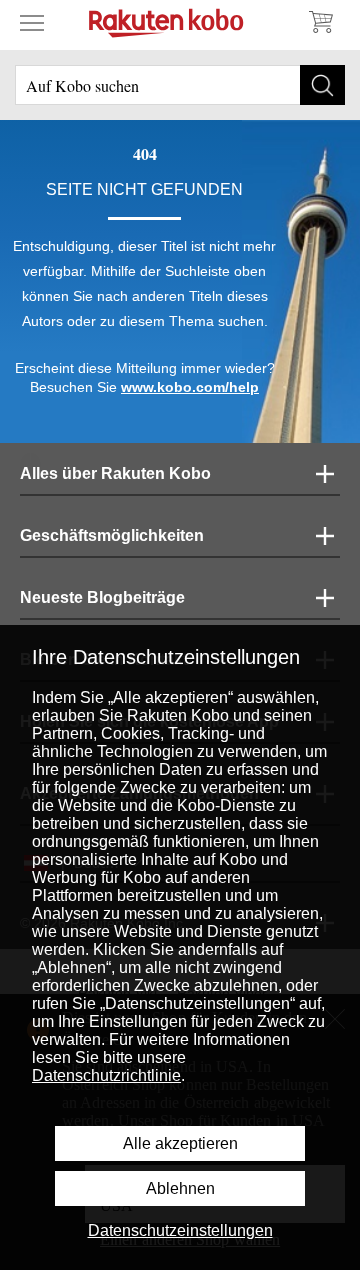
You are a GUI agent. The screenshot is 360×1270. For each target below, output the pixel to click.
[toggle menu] (32, 22)
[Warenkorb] (320, 22)
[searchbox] (180, 85)
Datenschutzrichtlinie (106, 1075)
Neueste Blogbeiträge (102, 597)
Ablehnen (180, 1188)
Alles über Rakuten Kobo (115, 473)
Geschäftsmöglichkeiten (112, 535)
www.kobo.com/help (190, 387)
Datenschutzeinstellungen (180, 1230)
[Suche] (322, 85)
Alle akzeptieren (180, 1143)
